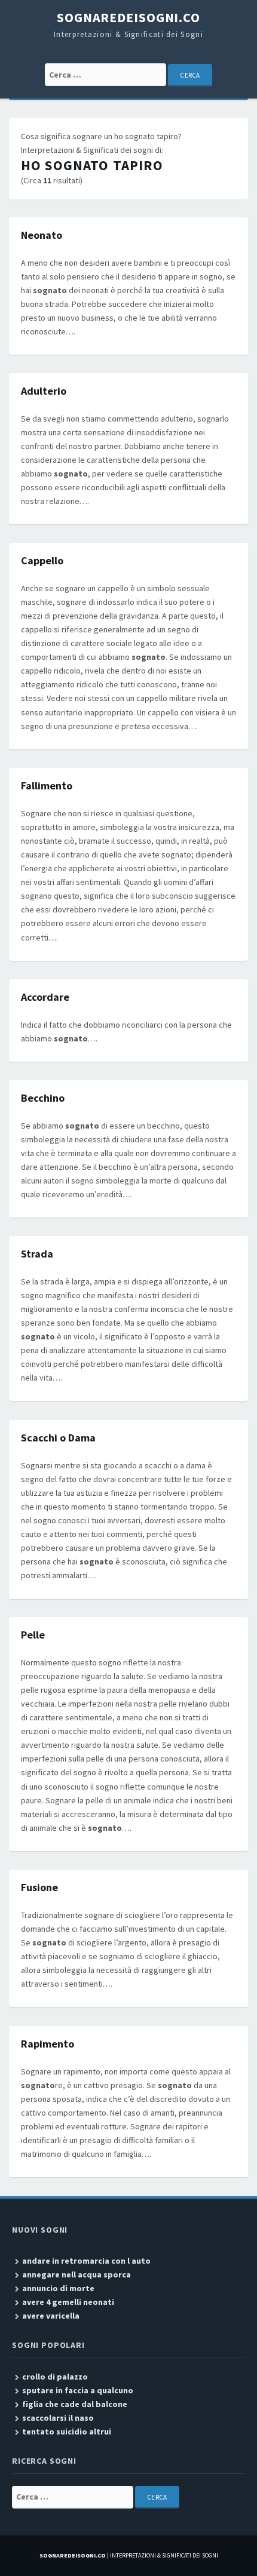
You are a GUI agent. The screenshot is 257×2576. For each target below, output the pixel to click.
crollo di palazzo (55, 2377)
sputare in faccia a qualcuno (78, 2390)
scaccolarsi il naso (58, 2418)
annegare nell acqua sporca (77, 2274)
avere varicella (51, 2316)
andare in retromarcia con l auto (86, 2261)
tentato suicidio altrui (67, 2431)
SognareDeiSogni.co (128, 17)
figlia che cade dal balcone (75, 2404)
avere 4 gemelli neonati (68, 2302)
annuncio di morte (58, 2288)
